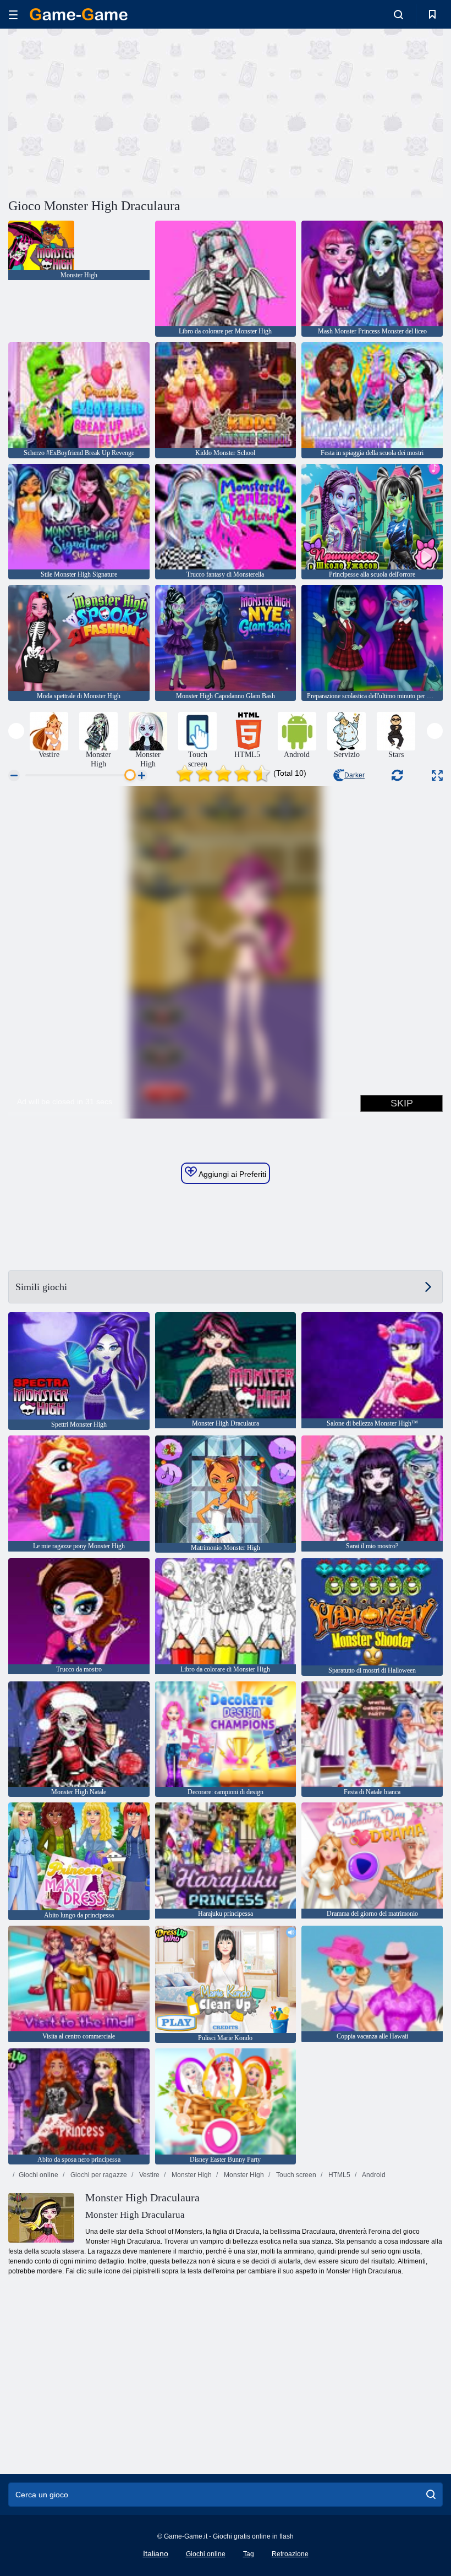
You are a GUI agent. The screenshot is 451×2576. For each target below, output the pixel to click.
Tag (249, 2554)
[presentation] (16, 731)
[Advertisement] (117, 112)
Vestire (148, 2175)
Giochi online (38, 2175)
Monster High (191, 2175)
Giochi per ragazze (98, 2175)
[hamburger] (13, 15)
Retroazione (290, 2554)
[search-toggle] (398, 14)
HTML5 (339, 2175)
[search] (431, 2495)
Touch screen (295, 2175)
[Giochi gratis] (79, 14)
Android (373, 2175)
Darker (354, 775)
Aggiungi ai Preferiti (232, 1174)
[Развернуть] (437, 775)
